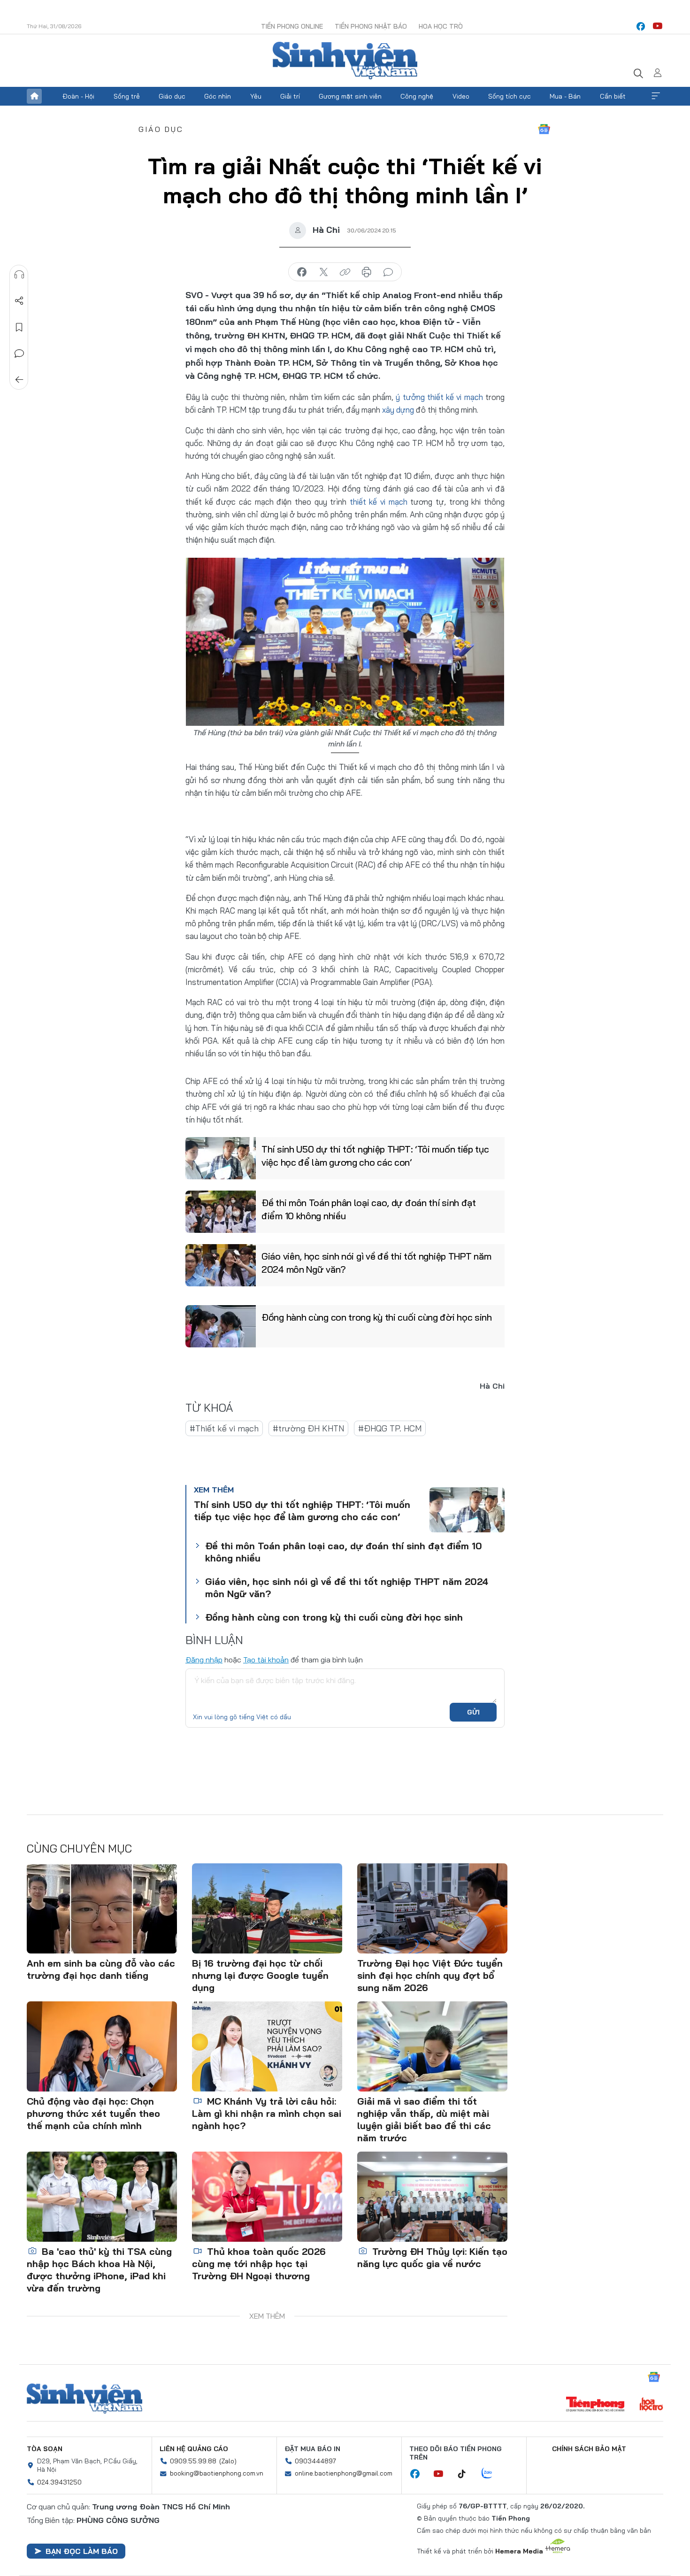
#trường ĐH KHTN (308, 1428)
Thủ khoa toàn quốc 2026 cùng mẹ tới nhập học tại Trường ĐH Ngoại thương (259, 2264)
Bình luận (19, 354)
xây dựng (398, 410)
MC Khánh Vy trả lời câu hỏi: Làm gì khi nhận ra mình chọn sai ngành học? (267, 2113)
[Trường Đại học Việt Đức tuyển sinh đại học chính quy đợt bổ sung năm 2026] (432, 1908)
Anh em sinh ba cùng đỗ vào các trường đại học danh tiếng (101, 1969)
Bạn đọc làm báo (82, 2551)
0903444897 (315, 2461)
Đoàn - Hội (78, 96)
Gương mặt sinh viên (350, 96)
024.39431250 (59, 2482)
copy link (345, 272)
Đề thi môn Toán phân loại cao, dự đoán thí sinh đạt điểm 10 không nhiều (369, 1209)
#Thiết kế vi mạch (224, 1428)
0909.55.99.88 (193, 2461)
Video (461, 96)
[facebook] (641, 26)
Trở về (19, 380)
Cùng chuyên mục (79, 1848)
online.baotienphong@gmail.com (344, 2473)
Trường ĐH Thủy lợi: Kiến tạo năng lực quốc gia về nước (432, 2257)
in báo (367, 272)
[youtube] (658, 26)
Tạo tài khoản (266, 1660)
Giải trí (290, 96)
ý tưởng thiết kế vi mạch (439, 397)
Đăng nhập (204, 1660)
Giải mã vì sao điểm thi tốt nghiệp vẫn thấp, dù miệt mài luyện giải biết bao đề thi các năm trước (424, 2119)
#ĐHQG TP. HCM (390, 1428)
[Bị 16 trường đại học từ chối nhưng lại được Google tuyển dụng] (267, 1908)
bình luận (388, 272)
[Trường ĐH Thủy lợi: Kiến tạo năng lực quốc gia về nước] (432, 2197)
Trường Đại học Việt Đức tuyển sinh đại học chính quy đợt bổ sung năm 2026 (430, 1975)
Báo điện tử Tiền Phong (345, 61)
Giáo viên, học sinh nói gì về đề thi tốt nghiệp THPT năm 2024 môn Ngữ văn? (376, 1263)
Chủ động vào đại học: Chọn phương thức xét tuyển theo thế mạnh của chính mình (93, 2113)
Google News (544, 129)
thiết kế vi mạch (379, 502)
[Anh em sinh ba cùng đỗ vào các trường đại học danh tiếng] (102, 1908)
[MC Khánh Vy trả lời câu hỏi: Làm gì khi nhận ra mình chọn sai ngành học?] (267, 2046)
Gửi (473, 1712)
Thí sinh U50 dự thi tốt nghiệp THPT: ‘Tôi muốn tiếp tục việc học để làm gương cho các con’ (375, 1156)
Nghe (19, 275)
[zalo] (492, 2474)
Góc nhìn (218, 96)
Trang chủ (34, 96)
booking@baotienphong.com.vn (217, 2473)
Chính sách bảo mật (589, 2449)
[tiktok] (467, 2474)
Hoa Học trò (441, 26)
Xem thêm (656, 96)
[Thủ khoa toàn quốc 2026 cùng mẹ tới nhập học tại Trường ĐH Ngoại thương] (267, 2197)
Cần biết (613, 96)
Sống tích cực (510, 96)
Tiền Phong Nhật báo (371, 26)
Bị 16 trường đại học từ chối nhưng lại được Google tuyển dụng (260, 1975)
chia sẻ (302, 272)
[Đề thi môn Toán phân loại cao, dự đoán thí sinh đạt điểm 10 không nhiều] (221, 1212)
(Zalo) (228, 2461)
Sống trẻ (127, 96)
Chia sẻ (19, 301)
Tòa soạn (45, 2449)
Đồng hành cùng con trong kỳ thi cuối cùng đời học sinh (377, 1317)
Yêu (256, 96)
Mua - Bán (565, 96)
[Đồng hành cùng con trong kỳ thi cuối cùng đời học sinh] (221, 1326)
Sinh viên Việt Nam (84, 2399)
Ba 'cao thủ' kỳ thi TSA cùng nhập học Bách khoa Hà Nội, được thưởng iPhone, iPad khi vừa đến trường (99, 2270)
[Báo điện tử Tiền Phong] (595, 2405)
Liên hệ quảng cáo (194, 2449)
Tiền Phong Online (292, 26)
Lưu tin (19, 327)
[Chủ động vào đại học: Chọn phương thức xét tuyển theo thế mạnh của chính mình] (102, 2046)
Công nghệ (417, 96)
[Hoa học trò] (651, 2405)
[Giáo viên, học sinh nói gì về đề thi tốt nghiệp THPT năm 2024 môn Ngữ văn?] (221, 1265)
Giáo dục (172, 96)
